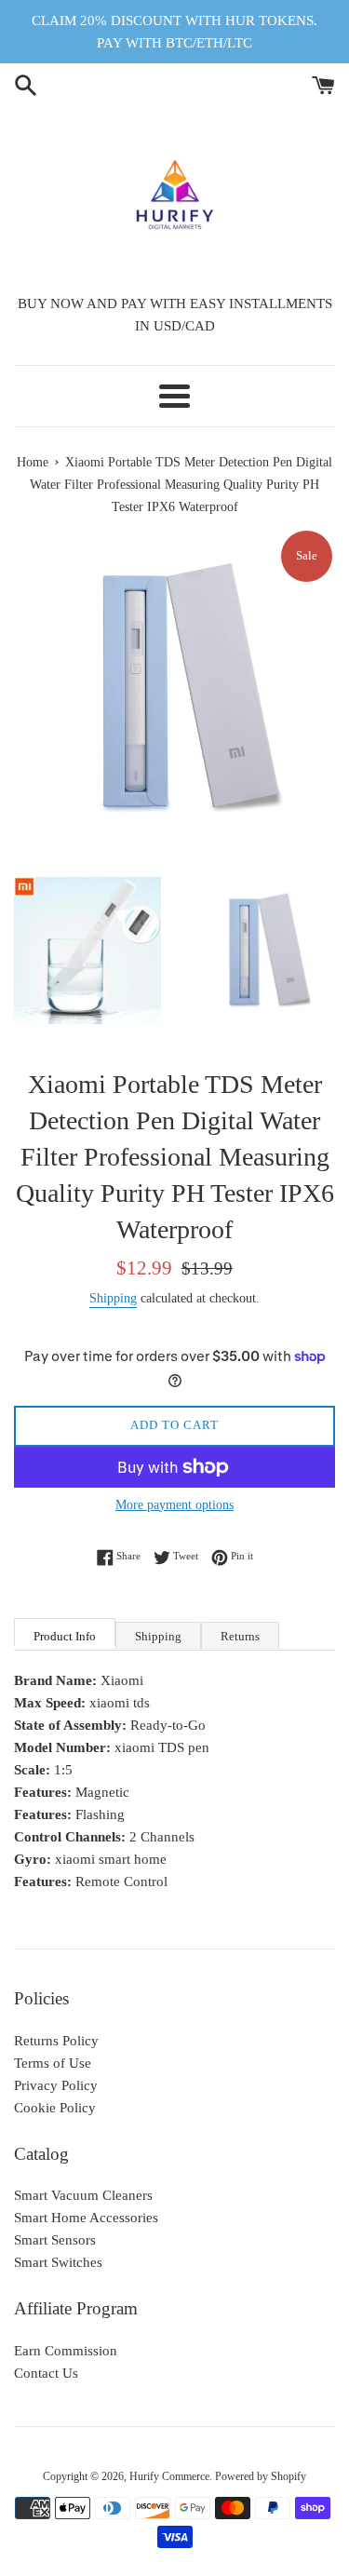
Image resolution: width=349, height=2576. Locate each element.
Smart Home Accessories (86, 2218)
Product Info (65, 1636)
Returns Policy (56, 2041)
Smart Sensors (55, 2240)
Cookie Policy (55, 2108)
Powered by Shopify (261, 2476)
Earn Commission (66, 2351)
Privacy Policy (56, 2085)
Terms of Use (53, 2063)
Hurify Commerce (169, 2476)
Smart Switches (58, 2262)
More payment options (174, 1505)
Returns (240, 1636)
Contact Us (46, 2373)
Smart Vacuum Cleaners (83, 2195)
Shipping (113, 1298)
